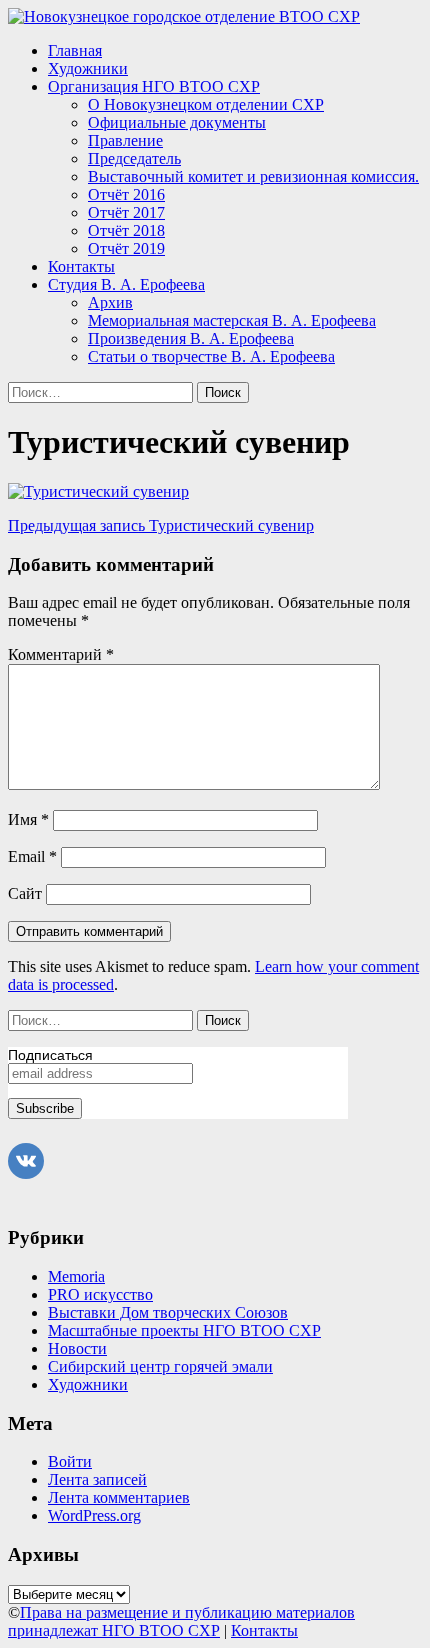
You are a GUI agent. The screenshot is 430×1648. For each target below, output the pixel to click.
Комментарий (61, 654)
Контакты (81, 266)
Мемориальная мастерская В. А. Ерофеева (232, 320)
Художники (88, 68)
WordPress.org (94, 1515)
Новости (77, 1348)
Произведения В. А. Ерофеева (191, 338)
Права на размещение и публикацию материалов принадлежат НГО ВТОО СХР (181, 1621)
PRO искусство (100, 1294)
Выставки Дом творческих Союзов (168, 1312)
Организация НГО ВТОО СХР (154, 86)
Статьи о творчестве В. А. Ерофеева (211, 356)
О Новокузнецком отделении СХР (206, 104)
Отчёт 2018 (126, 230)
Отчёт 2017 (126, 212)
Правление (125, 140)
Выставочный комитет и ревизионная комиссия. (253, 176)
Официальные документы (177, 122)
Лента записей (97, 1479)
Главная (75, 50)
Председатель (134, 158)
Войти (70, 1461)
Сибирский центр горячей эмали (160, 1366)
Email (32, 856)
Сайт (25, 893)
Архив (110, 302)
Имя (28, 819)
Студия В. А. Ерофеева (126, 284)
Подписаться (50, 1055)
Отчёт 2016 (126, 194)
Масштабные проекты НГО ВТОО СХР (184, 1330)
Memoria (76, 1276)
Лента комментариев (119, 1497)
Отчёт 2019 (126, 248)
